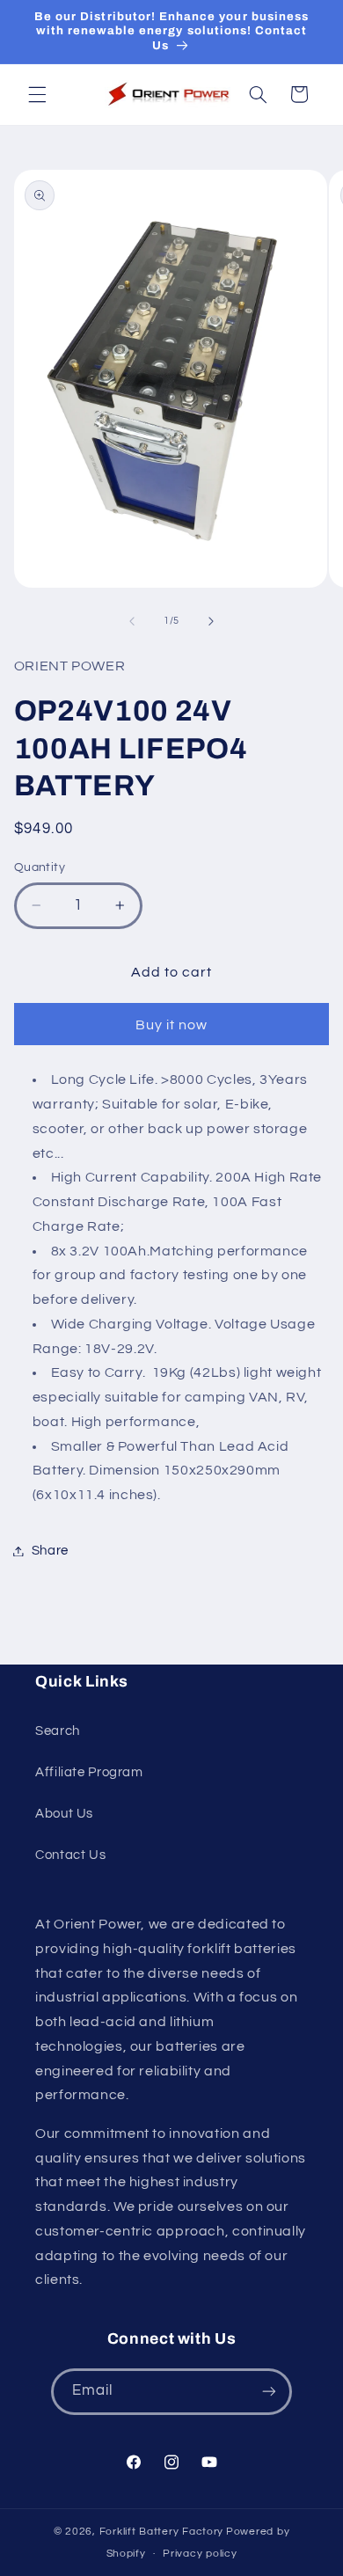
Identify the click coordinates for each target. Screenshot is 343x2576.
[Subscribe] (269, 2392)
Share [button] (50, 1551)
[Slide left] (132, 621)
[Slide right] (211, 621)
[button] (37, 94)
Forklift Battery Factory (162, 2532)
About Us (64, 1814)
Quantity (40, 867)
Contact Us (70, 1855)
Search (58, 1731)
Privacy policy (200, 2554)
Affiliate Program (89, 1772)
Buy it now (172, 1025)
